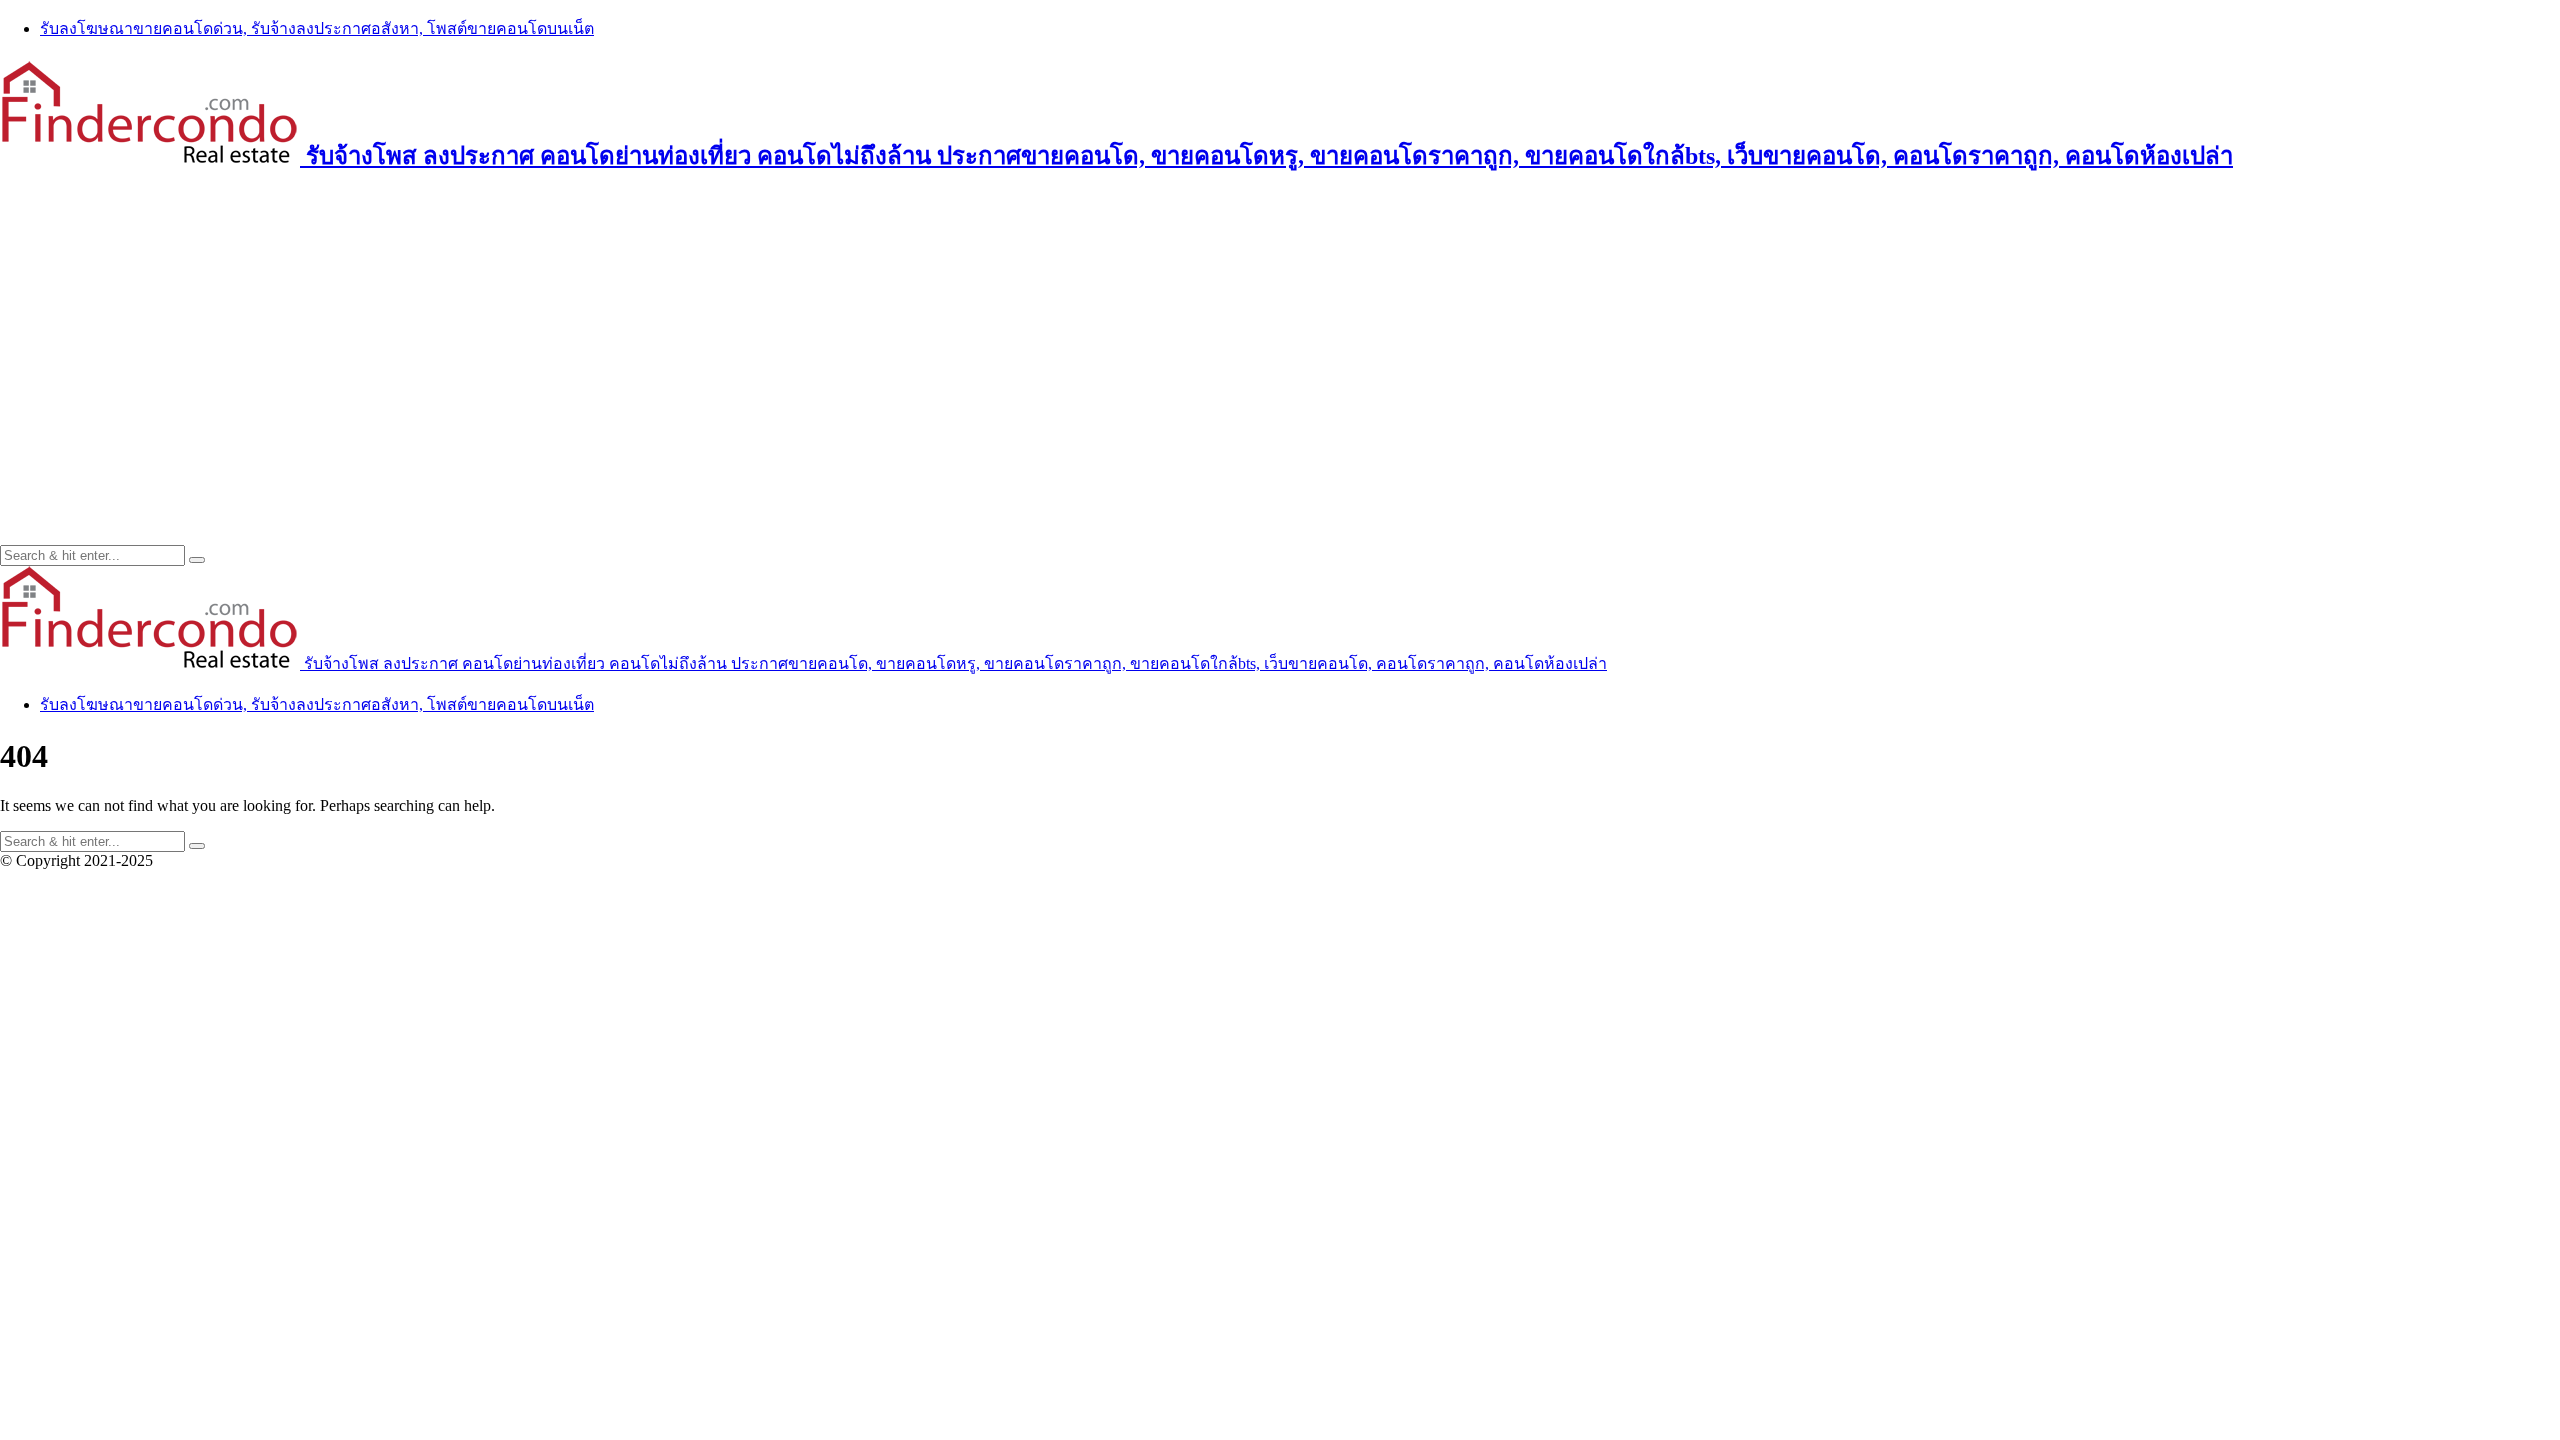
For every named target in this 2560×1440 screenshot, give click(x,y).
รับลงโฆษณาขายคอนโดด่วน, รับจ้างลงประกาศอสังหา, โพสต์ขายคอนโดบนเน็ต (317, 28)
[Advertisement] (1280, 335)
